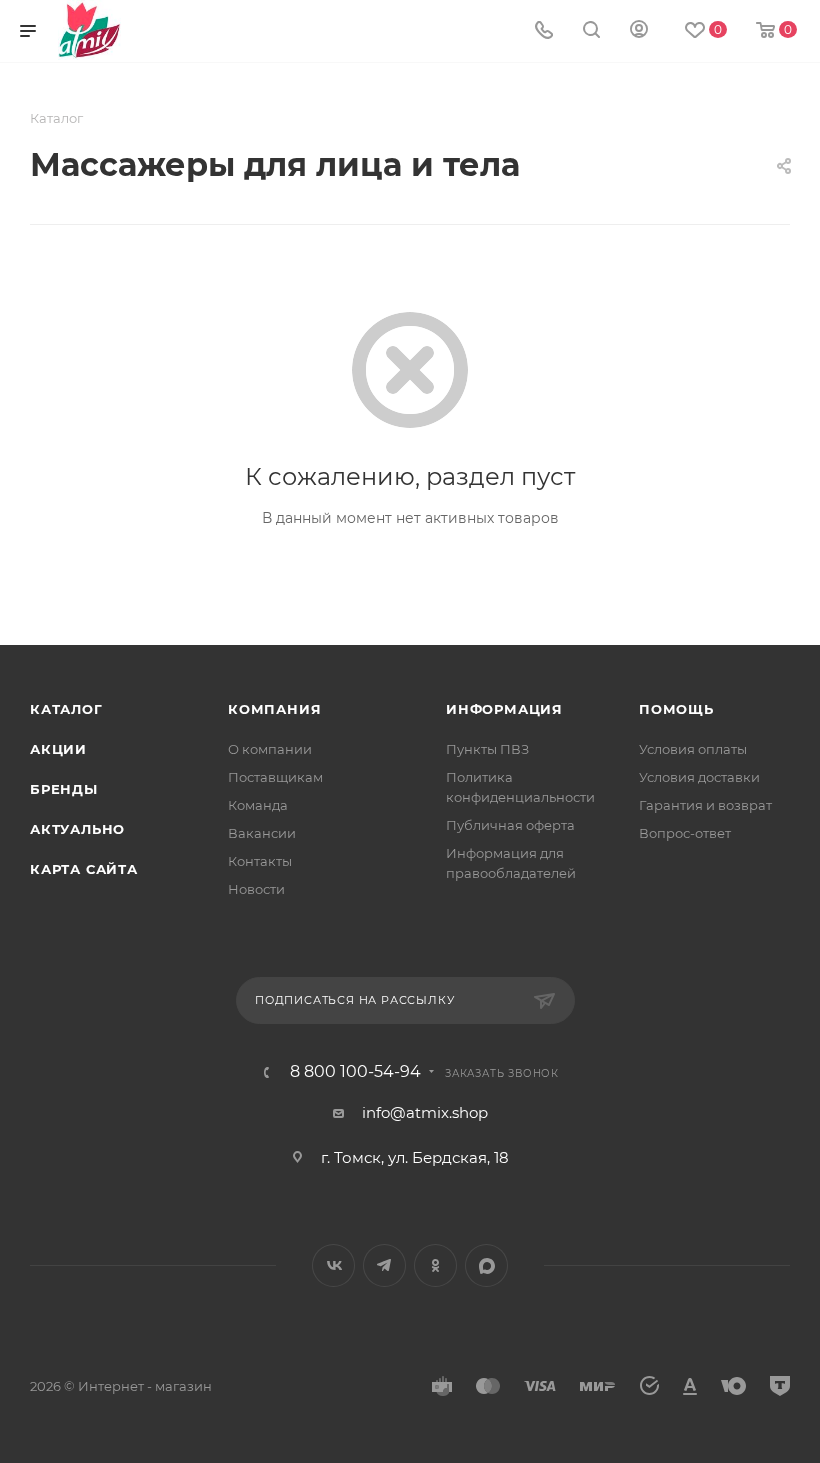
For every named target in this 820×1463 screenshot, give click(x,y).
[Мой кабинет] (639, 31)
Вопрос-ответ (685, 833)
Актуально (77, 829)
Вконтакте (333, 1265)
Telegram (384, 1265)
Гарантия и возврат (705, 805)
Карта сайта (84, 869)
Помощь (676, 709)
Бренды (64, 789)
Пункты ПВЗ (487, 749)
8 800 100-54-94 (355, 1072)
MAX (486, 1265)
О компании (270, 749)
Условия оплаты (693, 749)
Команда (258, 805)
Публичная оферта (510, 825)
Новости (256, 889)
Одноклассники (435, 1265)
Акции (58, 749)
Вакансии (262, 833)
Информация (504, 709)
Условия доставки (699, 777)
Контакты (260, 861)
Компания (274, 709)
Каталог (66, 709)
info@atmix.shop (425, 1112)
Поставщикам (275, 777)
